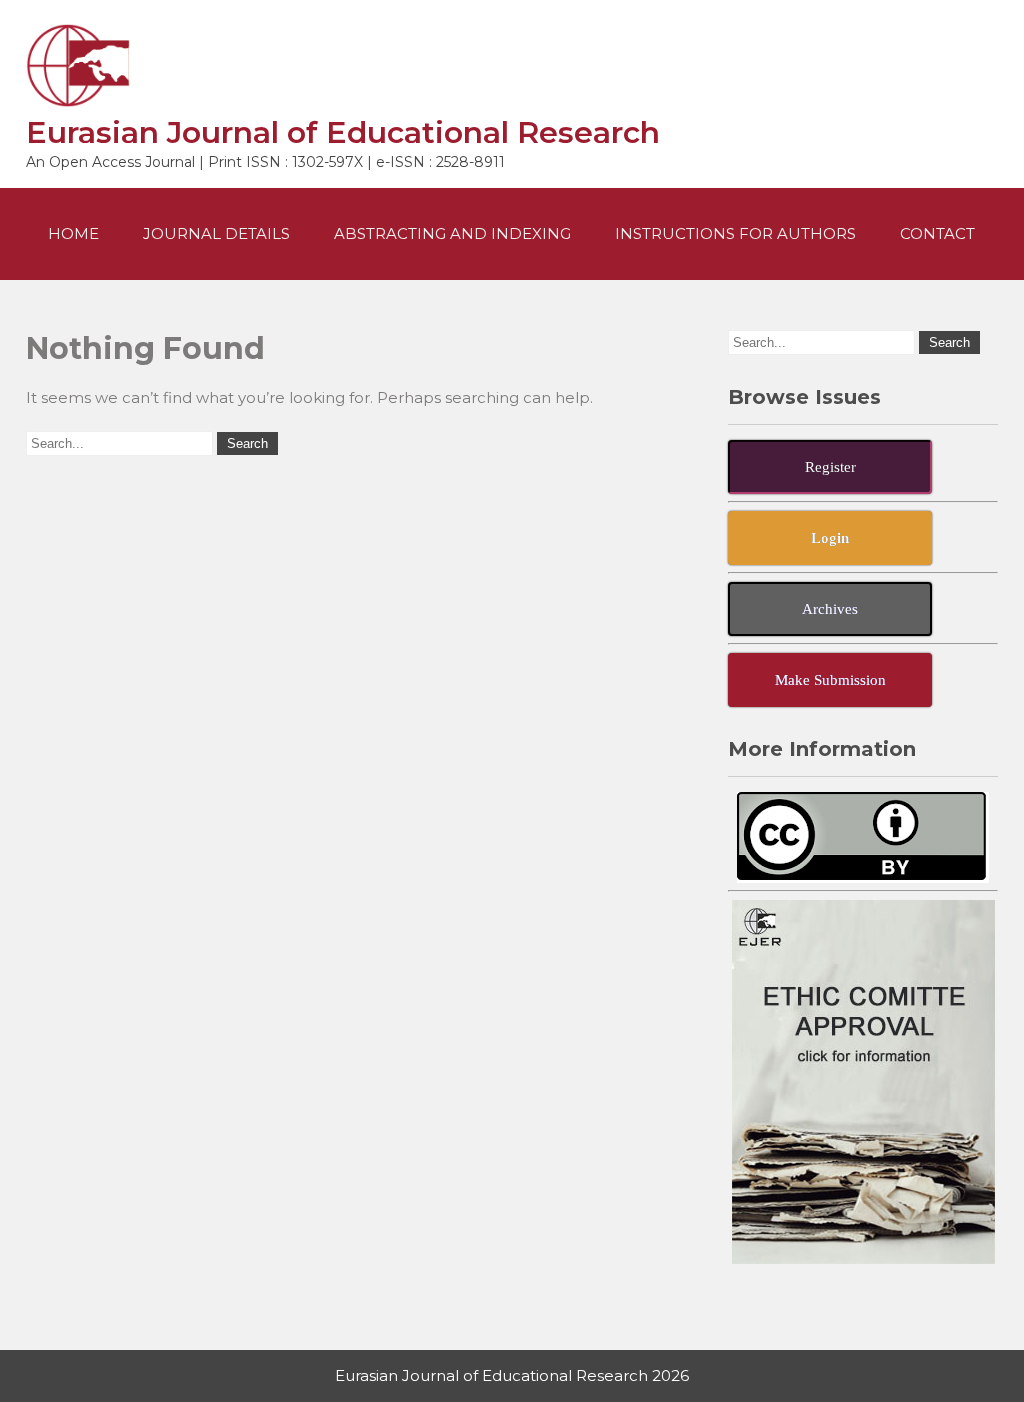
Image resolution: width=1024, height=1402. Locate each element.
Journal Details (216, 233)
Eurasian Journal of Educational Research (343, 132)
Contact (937, 233)
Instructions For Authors (735, 233)
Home (73, 233)
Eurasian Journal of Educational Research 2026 (512, 1375)
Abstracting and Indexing (452, 233)
